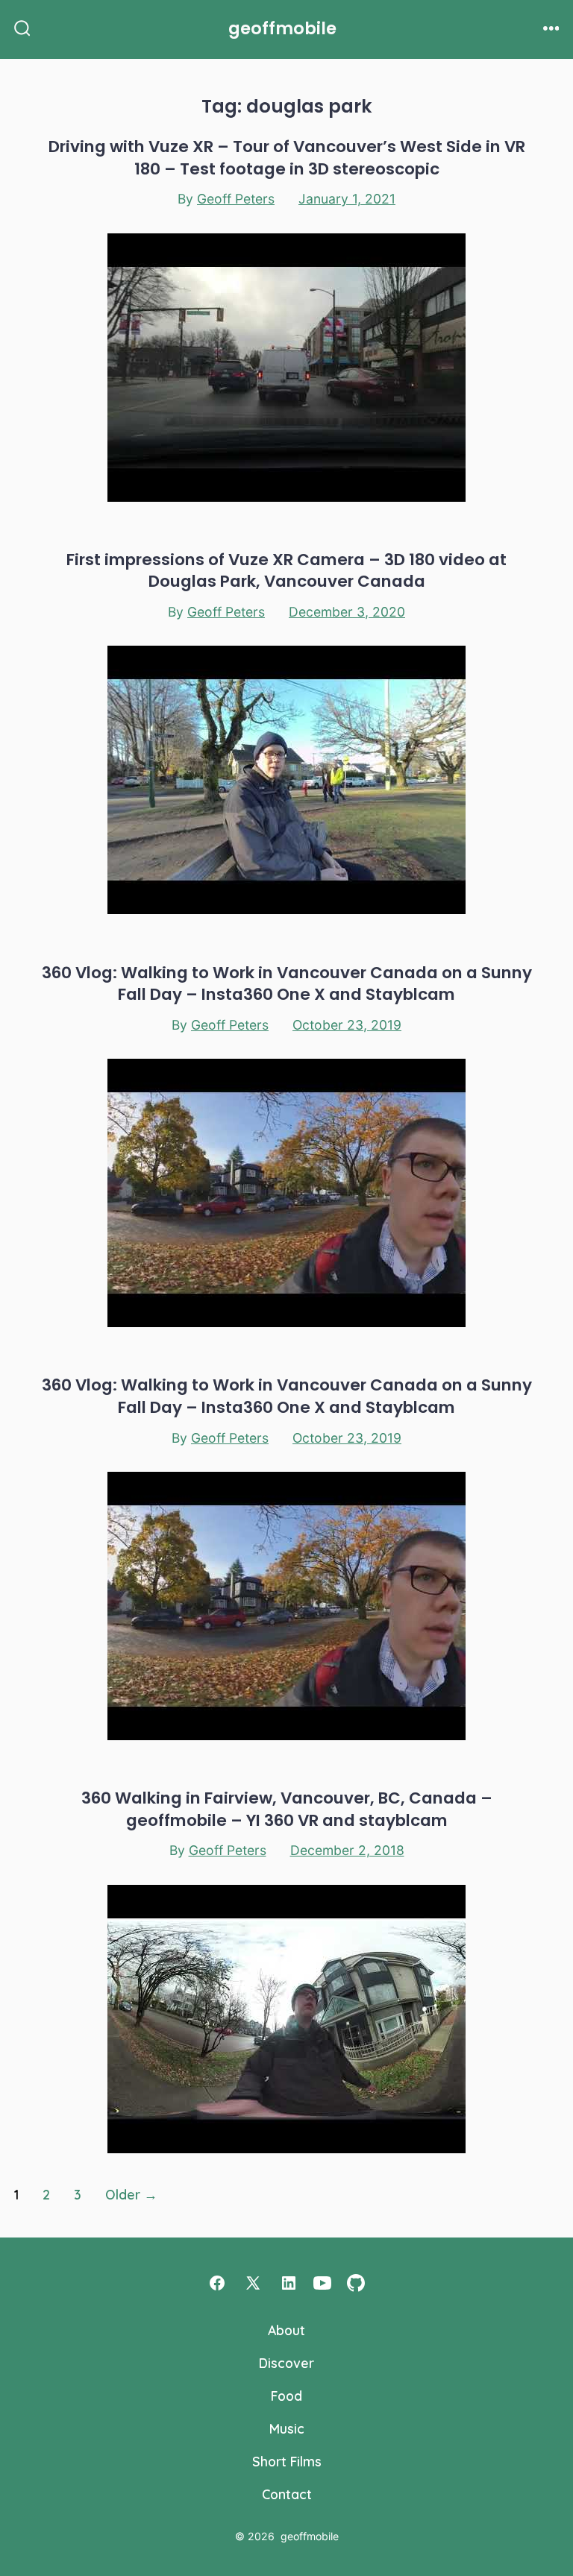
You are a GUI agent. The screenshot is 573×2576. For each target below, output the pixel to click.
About (286, 2330)
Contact (287, 2494)
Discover (286, 2363)
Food (286, 2396)
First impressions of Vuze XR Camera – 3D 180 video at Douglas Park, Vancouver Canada (286, 570)
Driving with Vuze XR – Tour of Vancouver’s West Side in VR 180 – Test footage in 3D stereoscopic (287, 157)
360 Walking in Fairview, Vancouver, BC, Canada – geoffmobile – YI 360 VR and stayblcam (287, 1809)
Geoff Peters (236, 199)
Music (287, 2428)
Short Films (287, 2461)
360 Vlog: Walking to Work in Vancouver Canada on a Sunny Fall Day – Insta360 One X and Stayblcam (287, 983)
